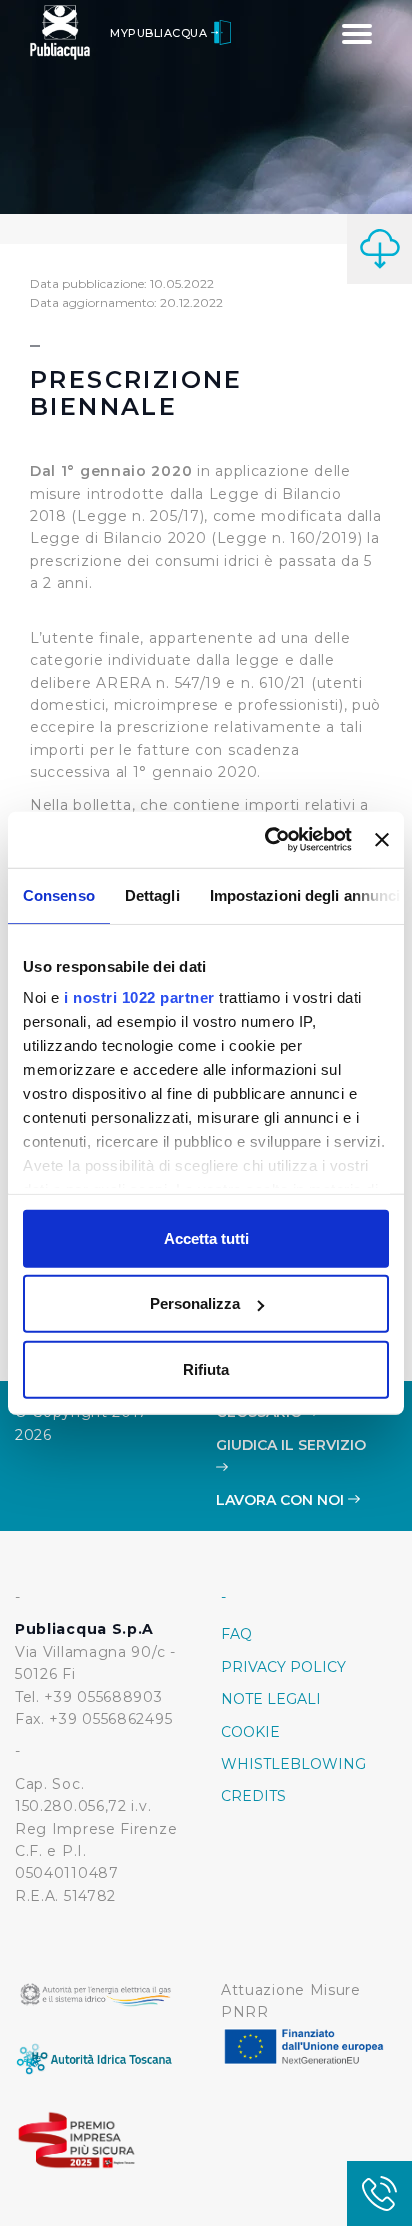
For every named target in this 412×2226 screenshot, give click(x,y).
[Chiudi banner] (382, 840)
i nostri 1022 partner (139, 997)
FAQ (236, 1634)
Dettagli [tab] (152, 894)
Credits (253, 1796)
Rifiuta (206, 1368)
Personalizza (195, 1303)
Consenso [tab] (59, 894)
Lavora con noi (282, 1500)
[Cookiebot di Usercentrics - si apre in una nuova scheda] (267, 840)
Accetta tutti (206, 1237)
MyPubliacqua (160, 33)
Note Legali (271, 1699)
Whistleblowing (293, 1764)
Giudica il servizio (291, 1445)
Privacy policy (283, 1667)
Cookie (250, 1732)
